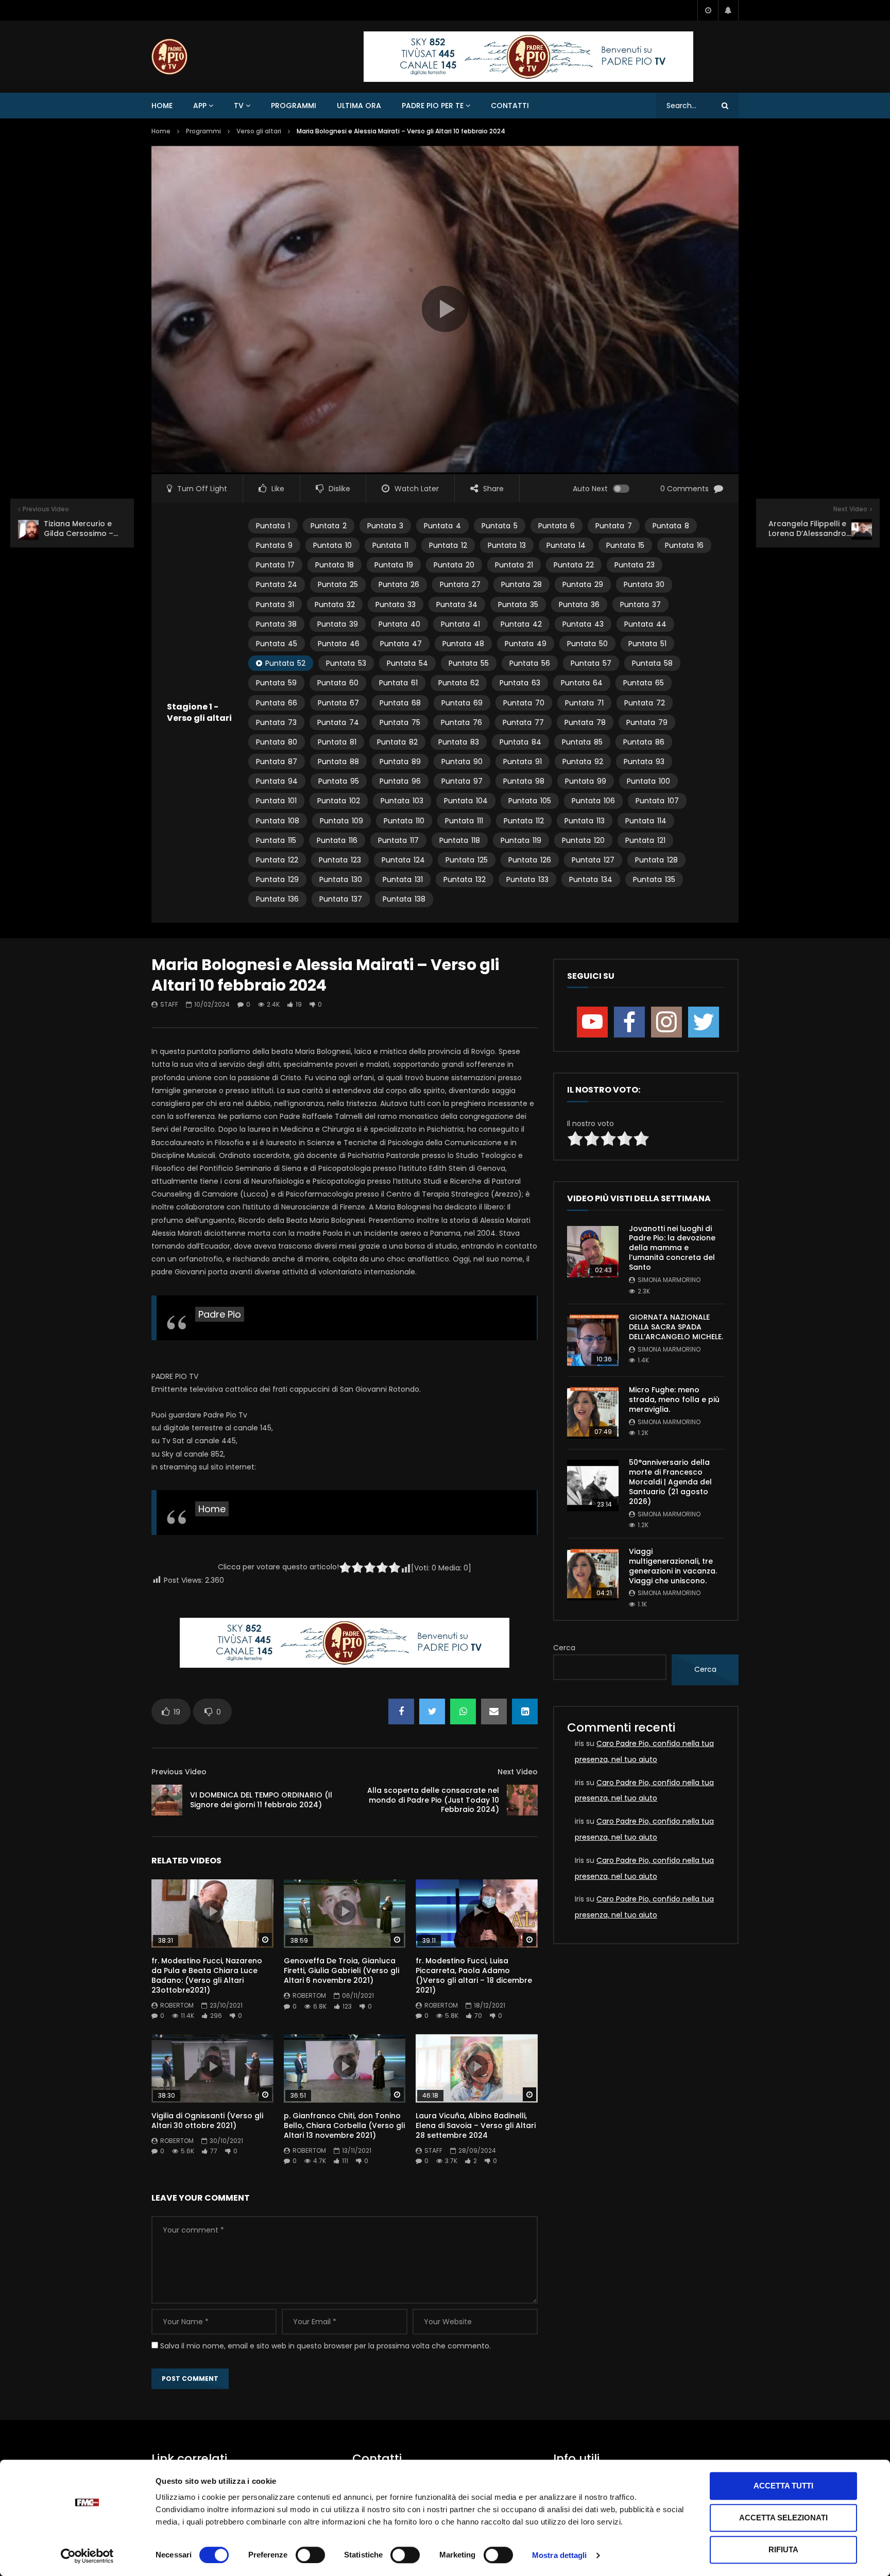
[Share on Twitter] (432, 1711)
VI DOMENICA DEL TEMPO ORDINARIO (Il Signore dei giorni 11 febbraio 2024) (261, 1800)
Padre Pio (220, 1314)
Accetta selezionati (783, 2518)
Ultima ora (359, 106)
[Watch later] (708, 10)
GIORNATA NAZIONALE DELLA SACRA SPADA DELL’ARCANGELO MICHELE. (676, 1327)
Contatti (510, 106)
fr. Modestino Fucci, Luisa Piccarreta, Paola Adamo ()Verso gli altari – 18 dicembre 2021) (474, 1975)
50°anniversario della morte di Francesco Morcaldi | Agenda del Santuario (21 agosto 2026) (670, 1482)
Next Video (518, 1772)
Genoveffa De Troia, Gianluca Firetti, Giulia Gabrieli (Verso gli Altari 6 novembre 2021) (341, 1970)
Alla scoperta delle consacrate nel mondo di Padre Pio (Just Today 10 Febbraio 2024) (433, 1800)
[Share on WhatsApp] (463, 1711)
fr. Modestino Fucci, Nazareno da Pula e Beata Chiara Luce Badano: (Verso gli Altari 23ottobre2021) (207, 1975)
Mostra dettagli (560, 2555)
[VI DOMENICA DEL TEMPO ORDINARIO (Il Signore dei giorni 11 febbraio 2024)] (167, 1800)
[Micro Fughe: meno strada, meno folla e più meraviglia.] (593, 1413)
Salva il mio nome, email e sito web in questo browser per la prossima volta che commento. (326, 2346)
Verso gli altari (259, 131)
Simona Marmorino (669, 1280)
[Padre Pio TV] (169, 57)
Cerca (564, 1648)
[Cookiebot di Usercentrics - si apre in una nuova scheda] (87, 2556)
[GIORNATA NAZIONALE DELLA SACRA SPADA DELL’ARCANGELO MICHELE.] (593, 1340)
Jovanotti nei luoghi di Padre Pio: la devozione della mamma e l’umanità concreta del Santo (672, 1248)
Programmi (294, 106)
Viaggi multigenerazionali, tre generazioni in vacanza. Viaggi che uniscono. (673, 1566)
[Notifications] (728, 10)
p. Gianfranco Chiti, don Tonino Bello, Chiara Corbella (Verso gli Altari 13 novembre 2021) (344, 2125)
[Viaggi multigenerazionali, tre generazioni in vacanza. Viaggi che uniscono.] (593, 1575)
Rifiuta (783, 2549)
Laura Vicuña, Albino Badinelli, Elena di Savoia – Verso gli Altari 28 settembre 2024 (476, 2125)
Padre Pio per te (433, 106)
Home (162, 106)
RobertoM (177, 2005)
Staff (169, 1004)
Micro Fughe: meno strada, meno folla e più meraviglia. (674, 1399)
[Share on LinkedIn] (525, 1711)
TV (239, 106)
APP (200, 106)
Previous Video (179, 1772)
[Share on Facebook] (401, 1711)
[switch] (310, 2555)
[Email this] (494, 1711)
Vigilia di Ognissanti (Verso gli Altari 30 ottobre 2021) (207, 2121)
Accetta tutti (783, 2486)
